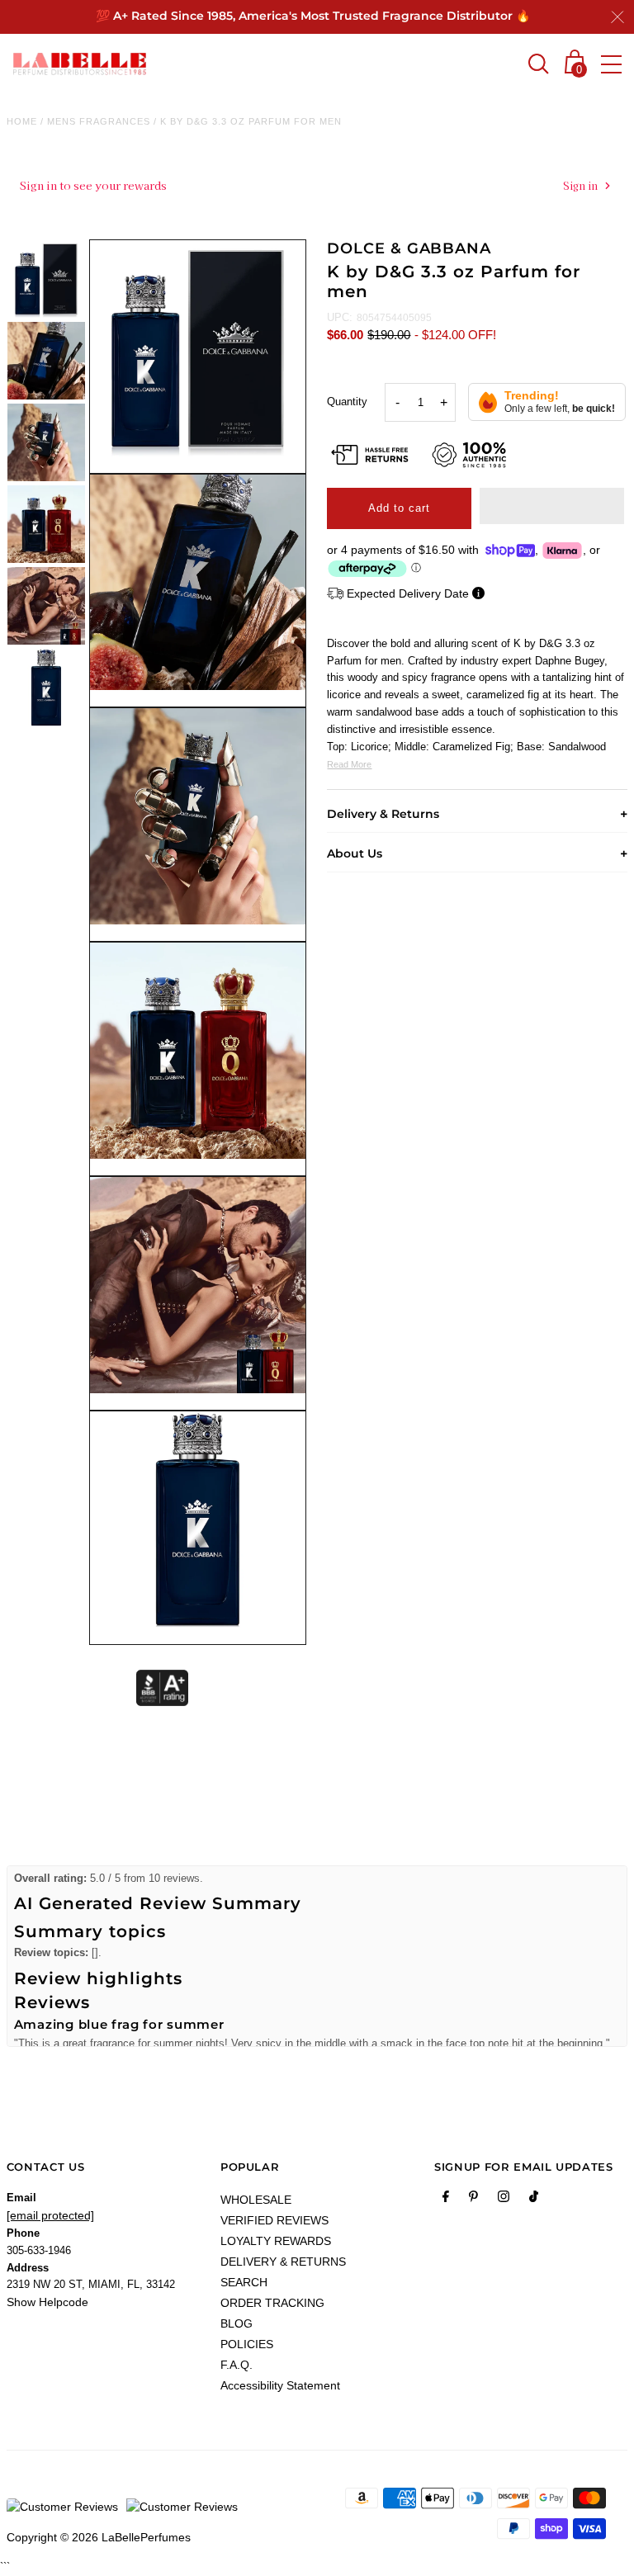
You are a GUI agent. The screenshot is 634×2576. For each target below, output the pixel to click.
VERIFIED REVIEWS (274, 2220)
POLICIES (247, 2344)
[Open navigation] (611, 64)
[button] (552, 506)
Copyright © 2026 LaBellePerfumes (99, 2537)
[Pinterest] (473, 2200)
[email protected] (50, 2215)
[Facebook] (446, 2200)
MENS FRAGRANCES (99, 121)
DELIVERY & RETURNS (283, 2262)
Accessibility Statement (280, 2385)
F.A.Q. (237, 2365)
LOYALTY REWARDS (276, 2241)
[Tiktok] (534, 2200)
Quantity (347, 402)
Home (22, 121)
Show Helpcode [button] (47, 2302)
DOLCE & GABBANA (409, 248)
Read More (349, 764)
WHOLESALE (256, 2200)
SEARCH (244, 2282)
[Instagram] (504, 2200)
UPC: (340, 317)
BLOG (237, 2323)
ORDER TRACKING (272, 2303)
